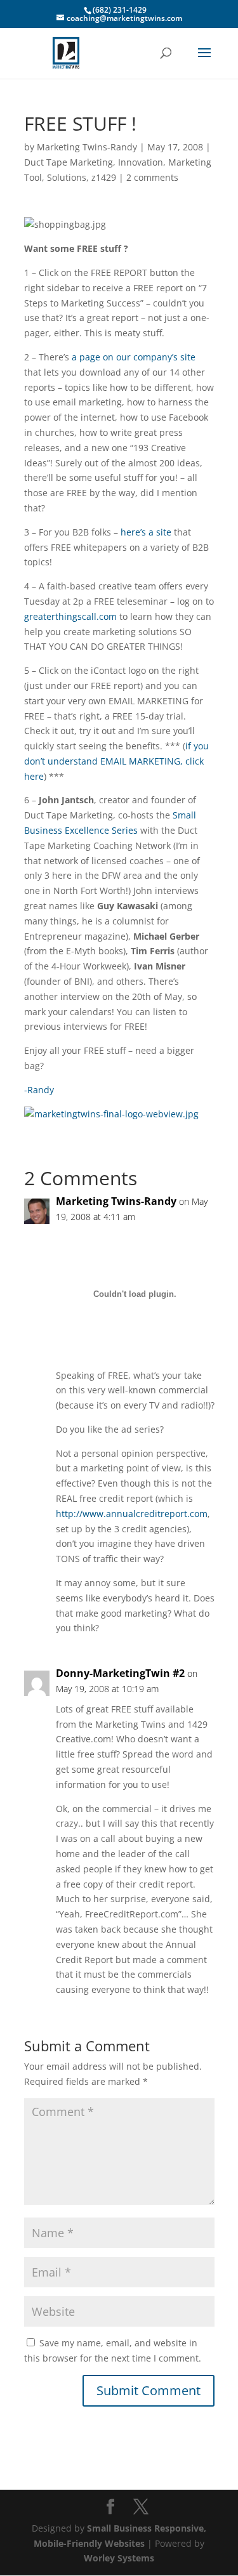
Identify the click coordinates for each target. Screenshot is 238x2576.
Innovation (141, 162)
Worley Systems (119, 2558)
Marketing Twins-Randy (87, 147)
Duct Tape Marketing (69, 162)
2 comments (152, 177)
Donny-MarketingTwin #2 (120, 1673)
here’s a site (146, 532)
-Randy (39, 1090)
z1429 (104, 177)
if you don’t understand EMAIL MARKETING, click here (116, 761)
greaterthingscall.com (70, 616)
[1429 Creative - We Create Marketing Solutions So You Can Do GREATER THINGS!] (111, 1114)
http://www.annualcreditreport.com (132, 1514)
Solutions (67, 177)
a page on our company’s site (134, 357)
